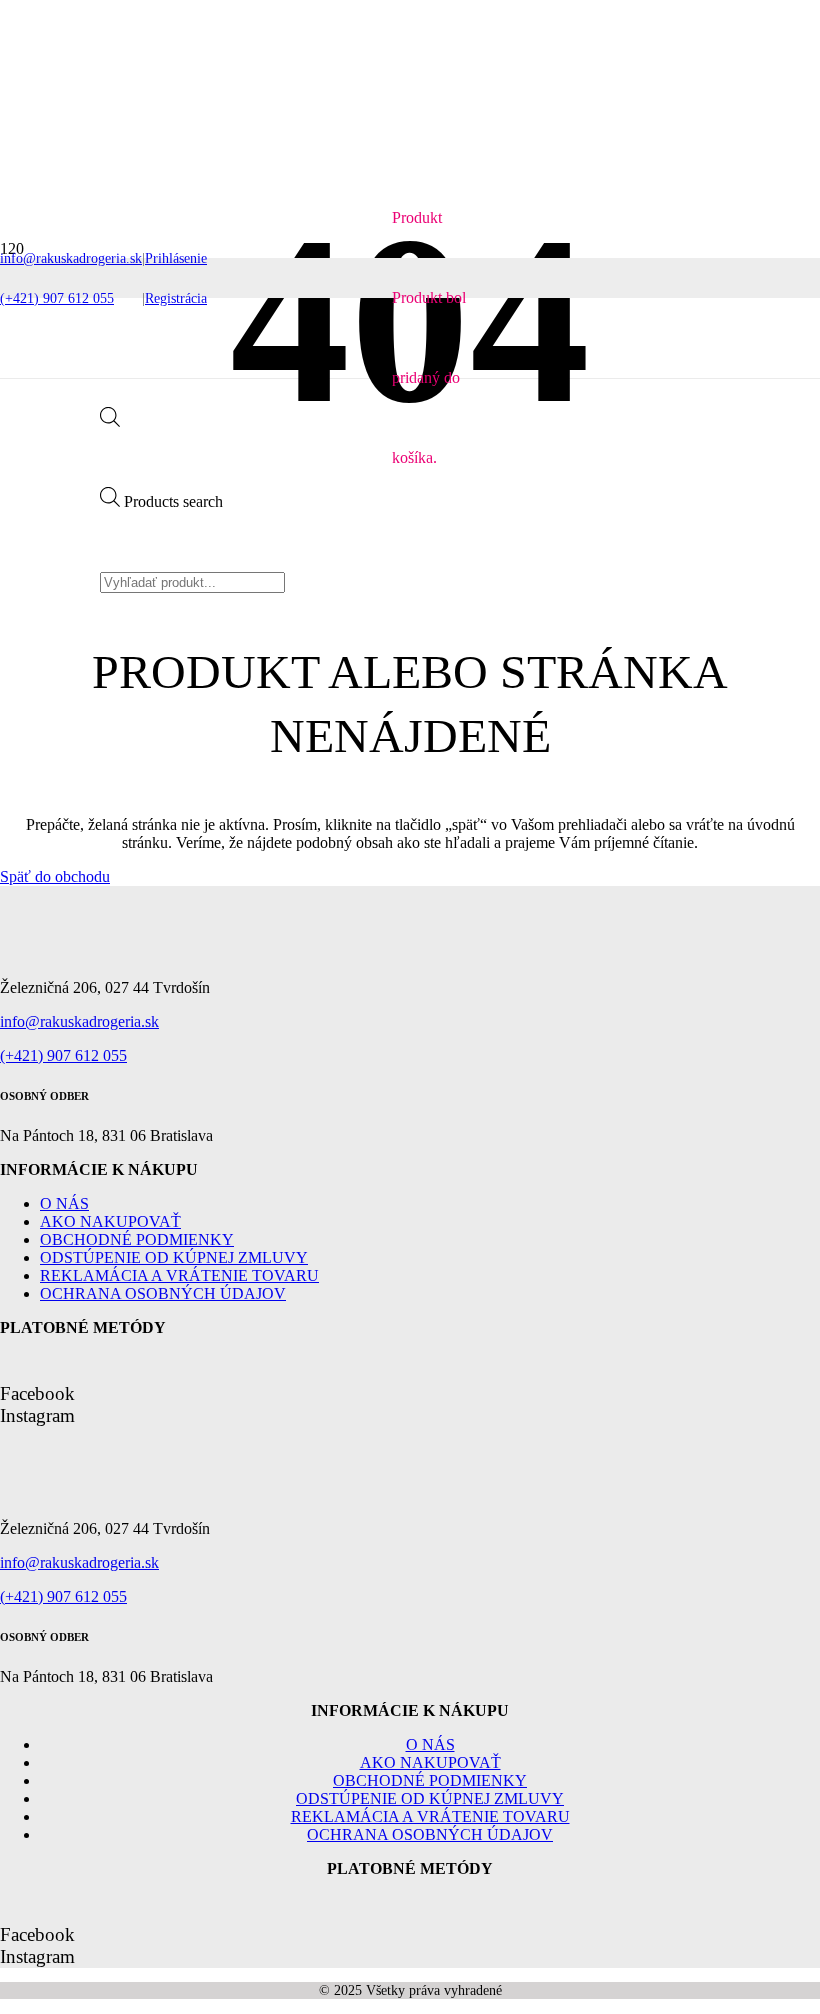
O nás (64, 1203)
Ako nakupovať (110, 1221)
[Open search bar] (110, 421)
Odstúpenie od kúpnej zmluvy (174, 1257)
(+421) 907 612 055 (63, 1055)
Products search (173, 501)
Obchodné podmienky (137, 1239)
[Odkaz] (50, 393)
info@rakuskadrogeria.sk (79, 1021)
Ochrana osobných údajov (163, 1293)
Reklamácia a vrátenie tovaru (179, 1275)
